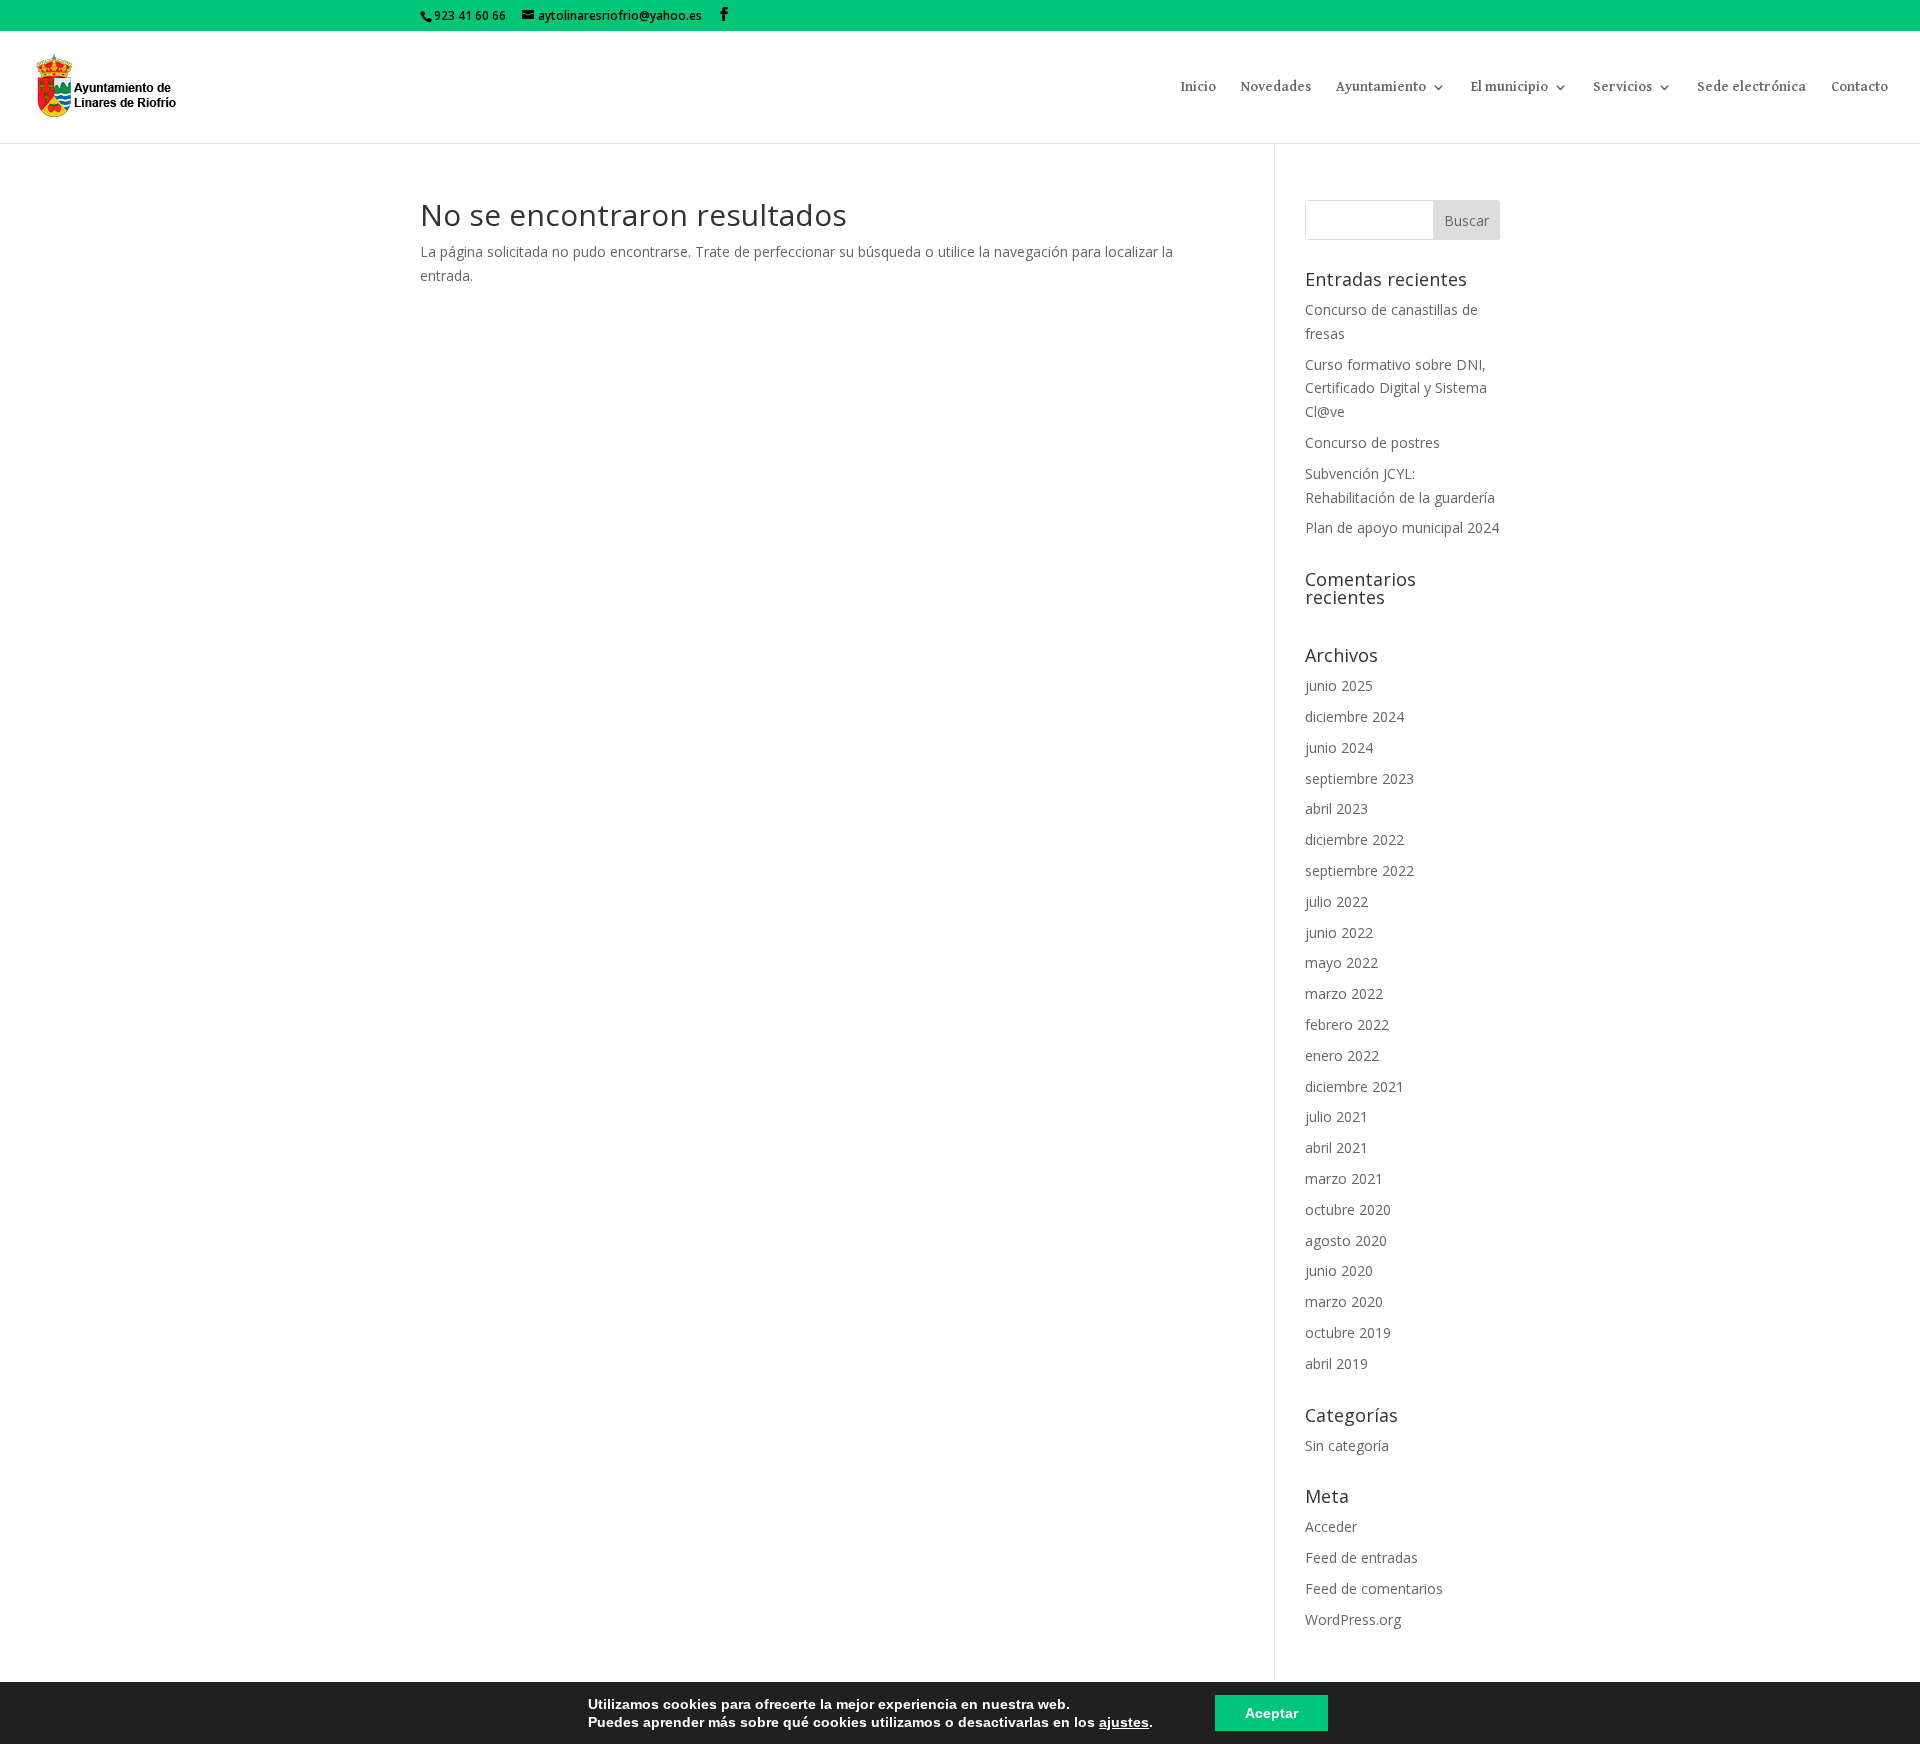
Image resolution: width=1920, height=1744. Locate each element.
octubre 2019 (1348, 1332)
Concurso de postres (1372, 442)
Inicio (1198, 87)
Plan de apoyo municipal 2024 (1402, 527)
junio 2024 (1339, 747)
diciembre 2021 (1354, 1086)
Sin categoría (1347, 1445)
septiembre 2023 (1359, 778)
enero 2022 (1342, 1055)
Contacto (1859, 87)
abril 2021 (1336, 1147)
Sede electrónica (1751, 87)
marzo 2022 (1344, 993)
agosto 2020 (1346, 1240)
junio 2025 (1339, 685)
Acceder (1331, 1526)
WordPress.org (1353, 1619)
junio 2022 (1339, 932)
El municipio (1509, 87)
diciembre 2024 (1354, 716)
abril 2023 (1336, 808)
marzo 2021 (1344, 1178)
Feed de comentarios (1374, 1588)
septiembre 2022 (1359, 870)
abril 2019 (1336, 1363)
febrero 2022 (1347, 1024)
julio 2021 (1336, 1116)
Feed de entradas (1361, 1557)
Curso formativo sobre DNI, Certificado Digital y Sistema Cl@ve (1396, 388)
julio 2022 (1336, 901)
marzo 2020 (1344, 1301)
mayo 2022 (1341, 962)
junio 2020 (1339, 1270)
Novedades (1276, 87)
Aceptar (1271, 1713)
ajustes (1124, 1722)
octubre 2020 (1348, 1209)
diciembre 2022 (1354, 839)
